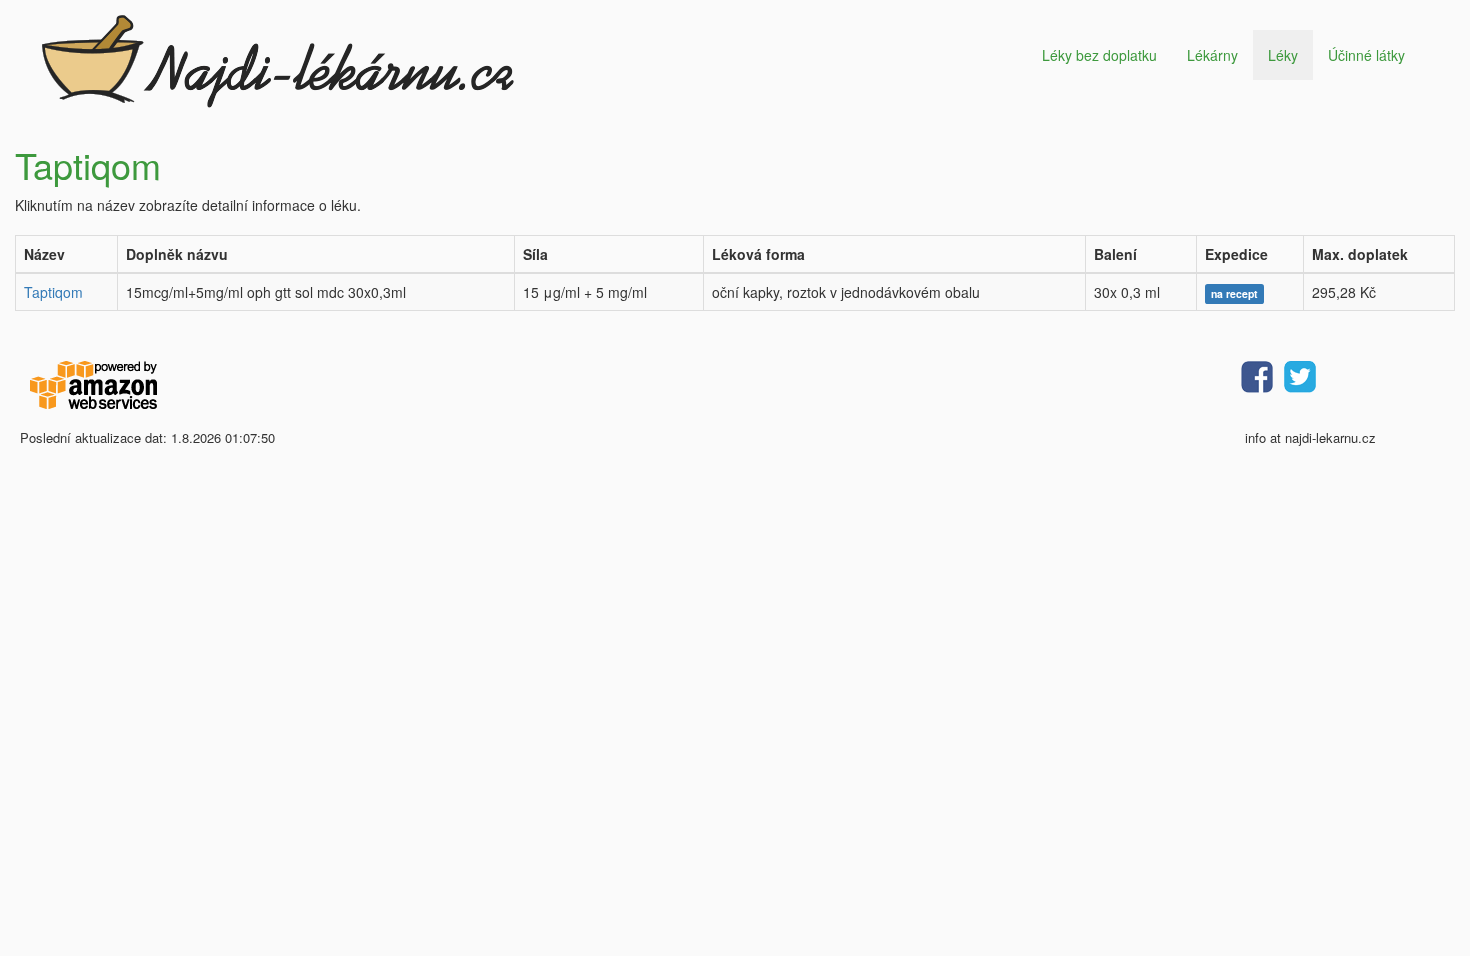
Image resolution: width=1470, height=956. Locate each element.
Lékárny (1212, 55)
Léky (1283, 55)
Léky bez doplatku (1099, 55)
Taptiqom (53, 292)
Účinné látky (1366, 55)
